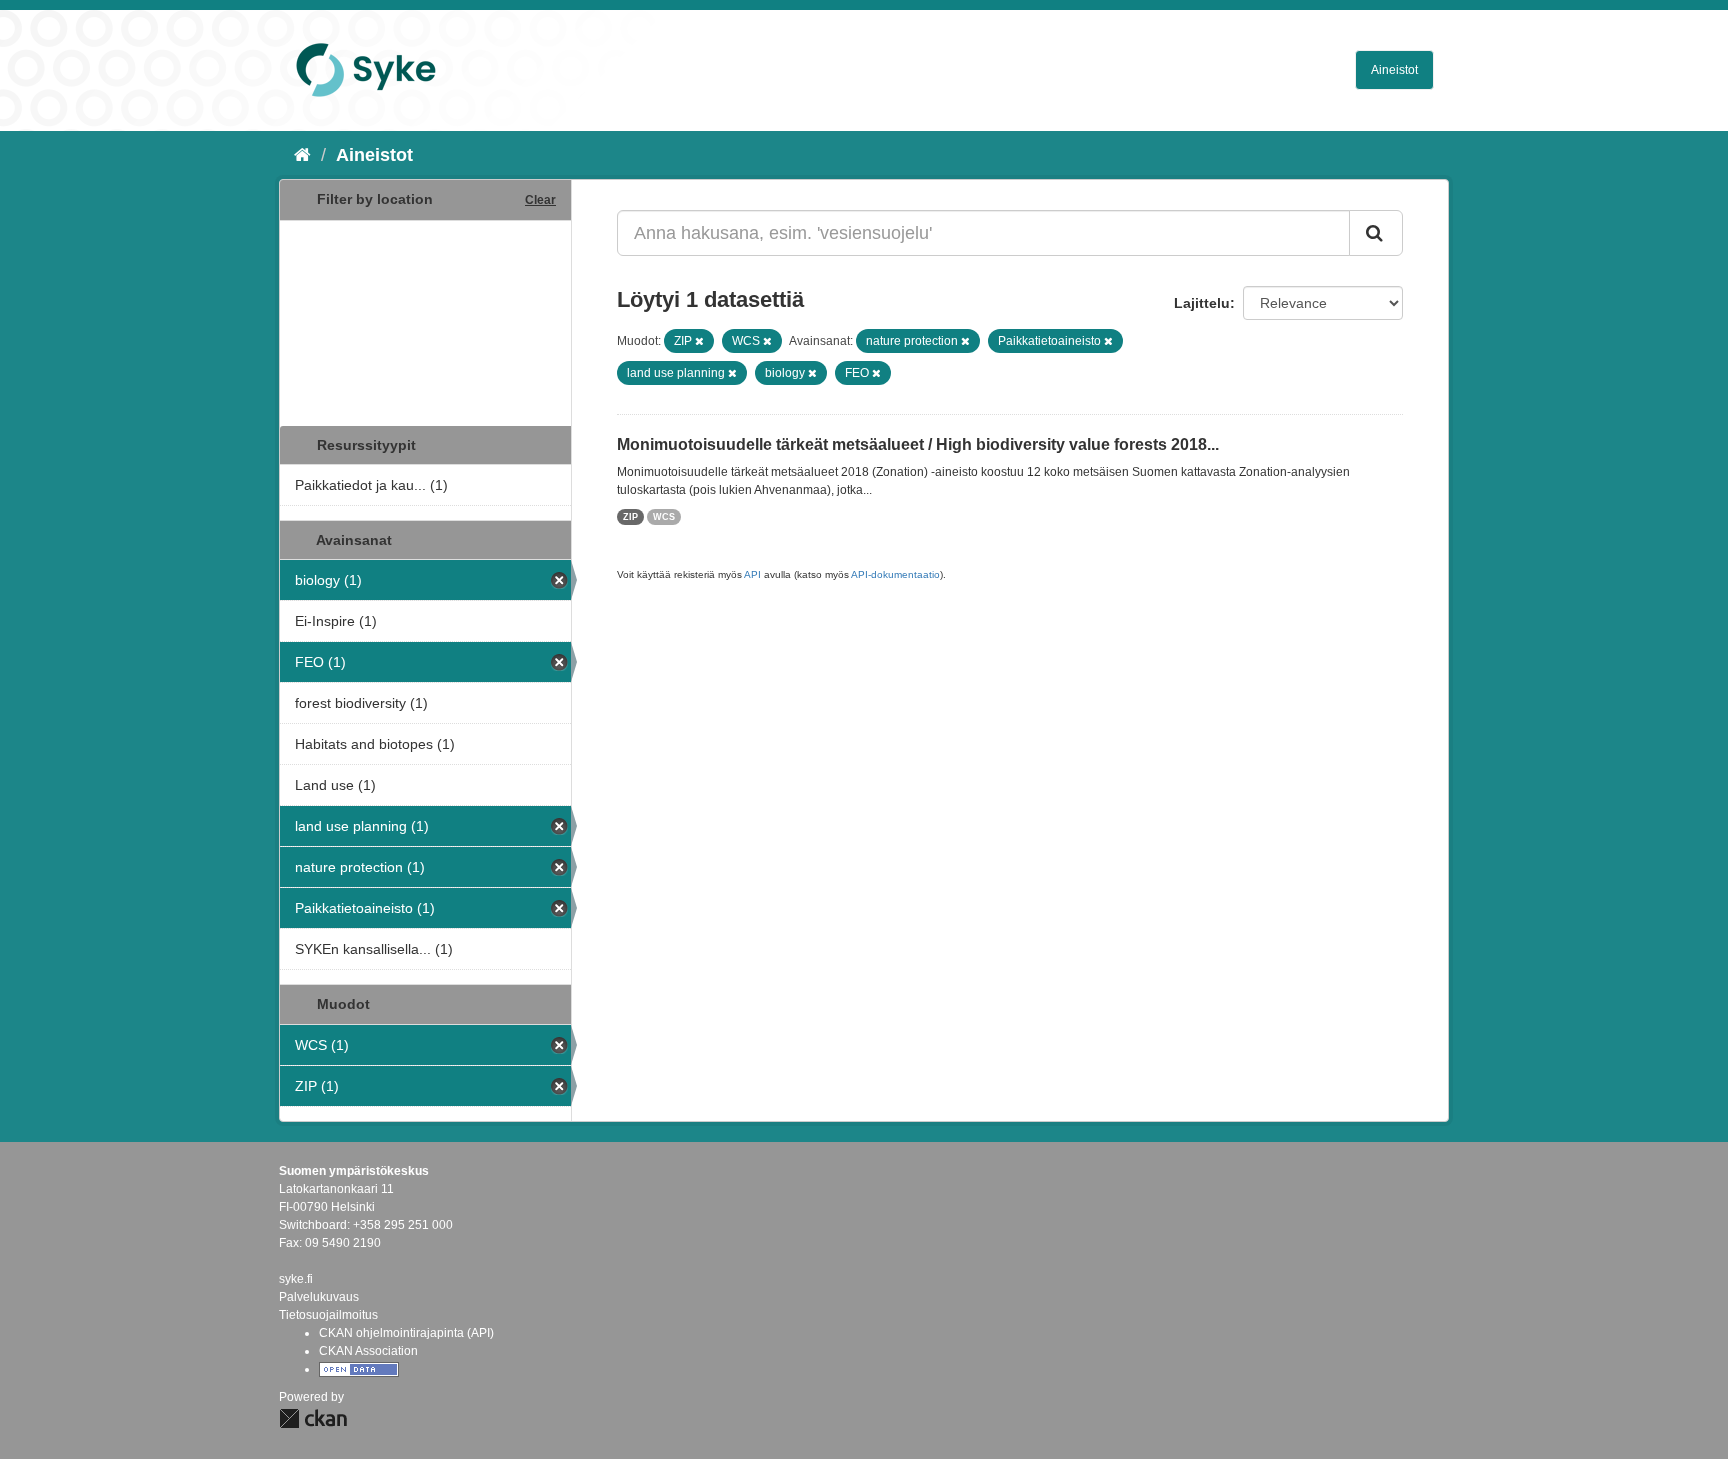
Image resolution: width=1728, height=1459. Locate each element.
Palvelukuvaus (319, 1297)
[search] (1376, 233)
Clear (540, 200)
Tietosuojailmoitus (328, 1315)
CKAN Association (368, 1351)
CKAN (313, 1418)
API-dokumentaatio (895, 574)
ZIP (630, 517)
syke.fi (296, 1279)
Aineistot (1394, 70)
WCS (664, 517)
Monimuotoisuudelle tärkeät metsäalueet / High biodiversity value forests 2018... (918, 444)
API (752, 574)
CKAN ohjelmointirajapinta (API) (406, 1333)
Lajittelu (1202, 303)
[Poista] (699, 341)
